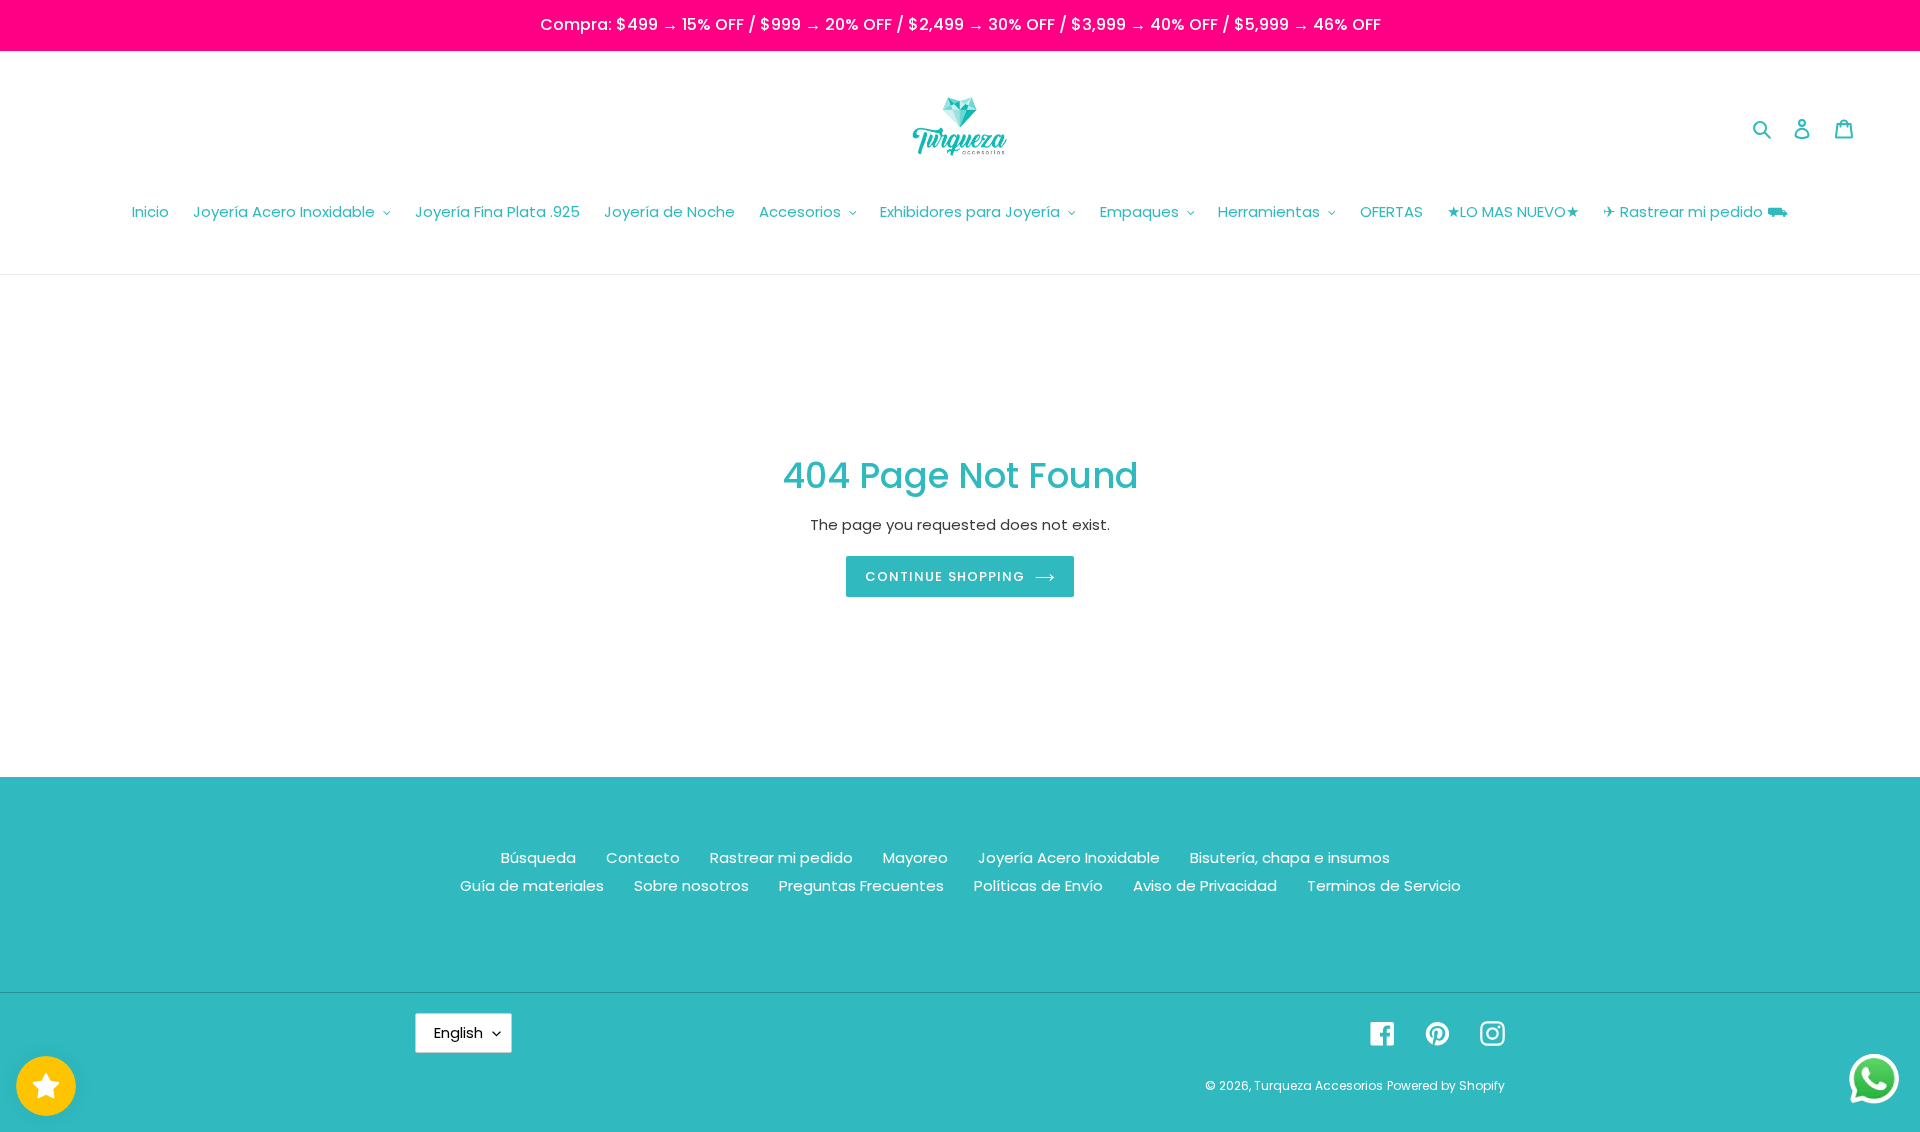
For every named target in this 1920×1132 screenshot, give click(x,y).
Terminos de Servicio (1384, 885)
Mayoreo (915, 857)
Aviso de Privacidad (1205, 885)
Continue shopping (945, 576)
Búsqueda (538, 857)
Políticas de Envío (1038, 885)
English (458, 1032)
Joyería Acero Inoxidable (1069, 857)
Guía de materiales (532, 885)
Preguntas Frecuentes (861, 885)
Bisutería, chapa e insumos (1290, 857)
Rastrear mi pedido (781, 857)
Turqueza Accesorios (1318, 1085)
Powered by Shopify (1446, 1085)
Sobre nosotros (691, 885)
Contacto (643, 857)
